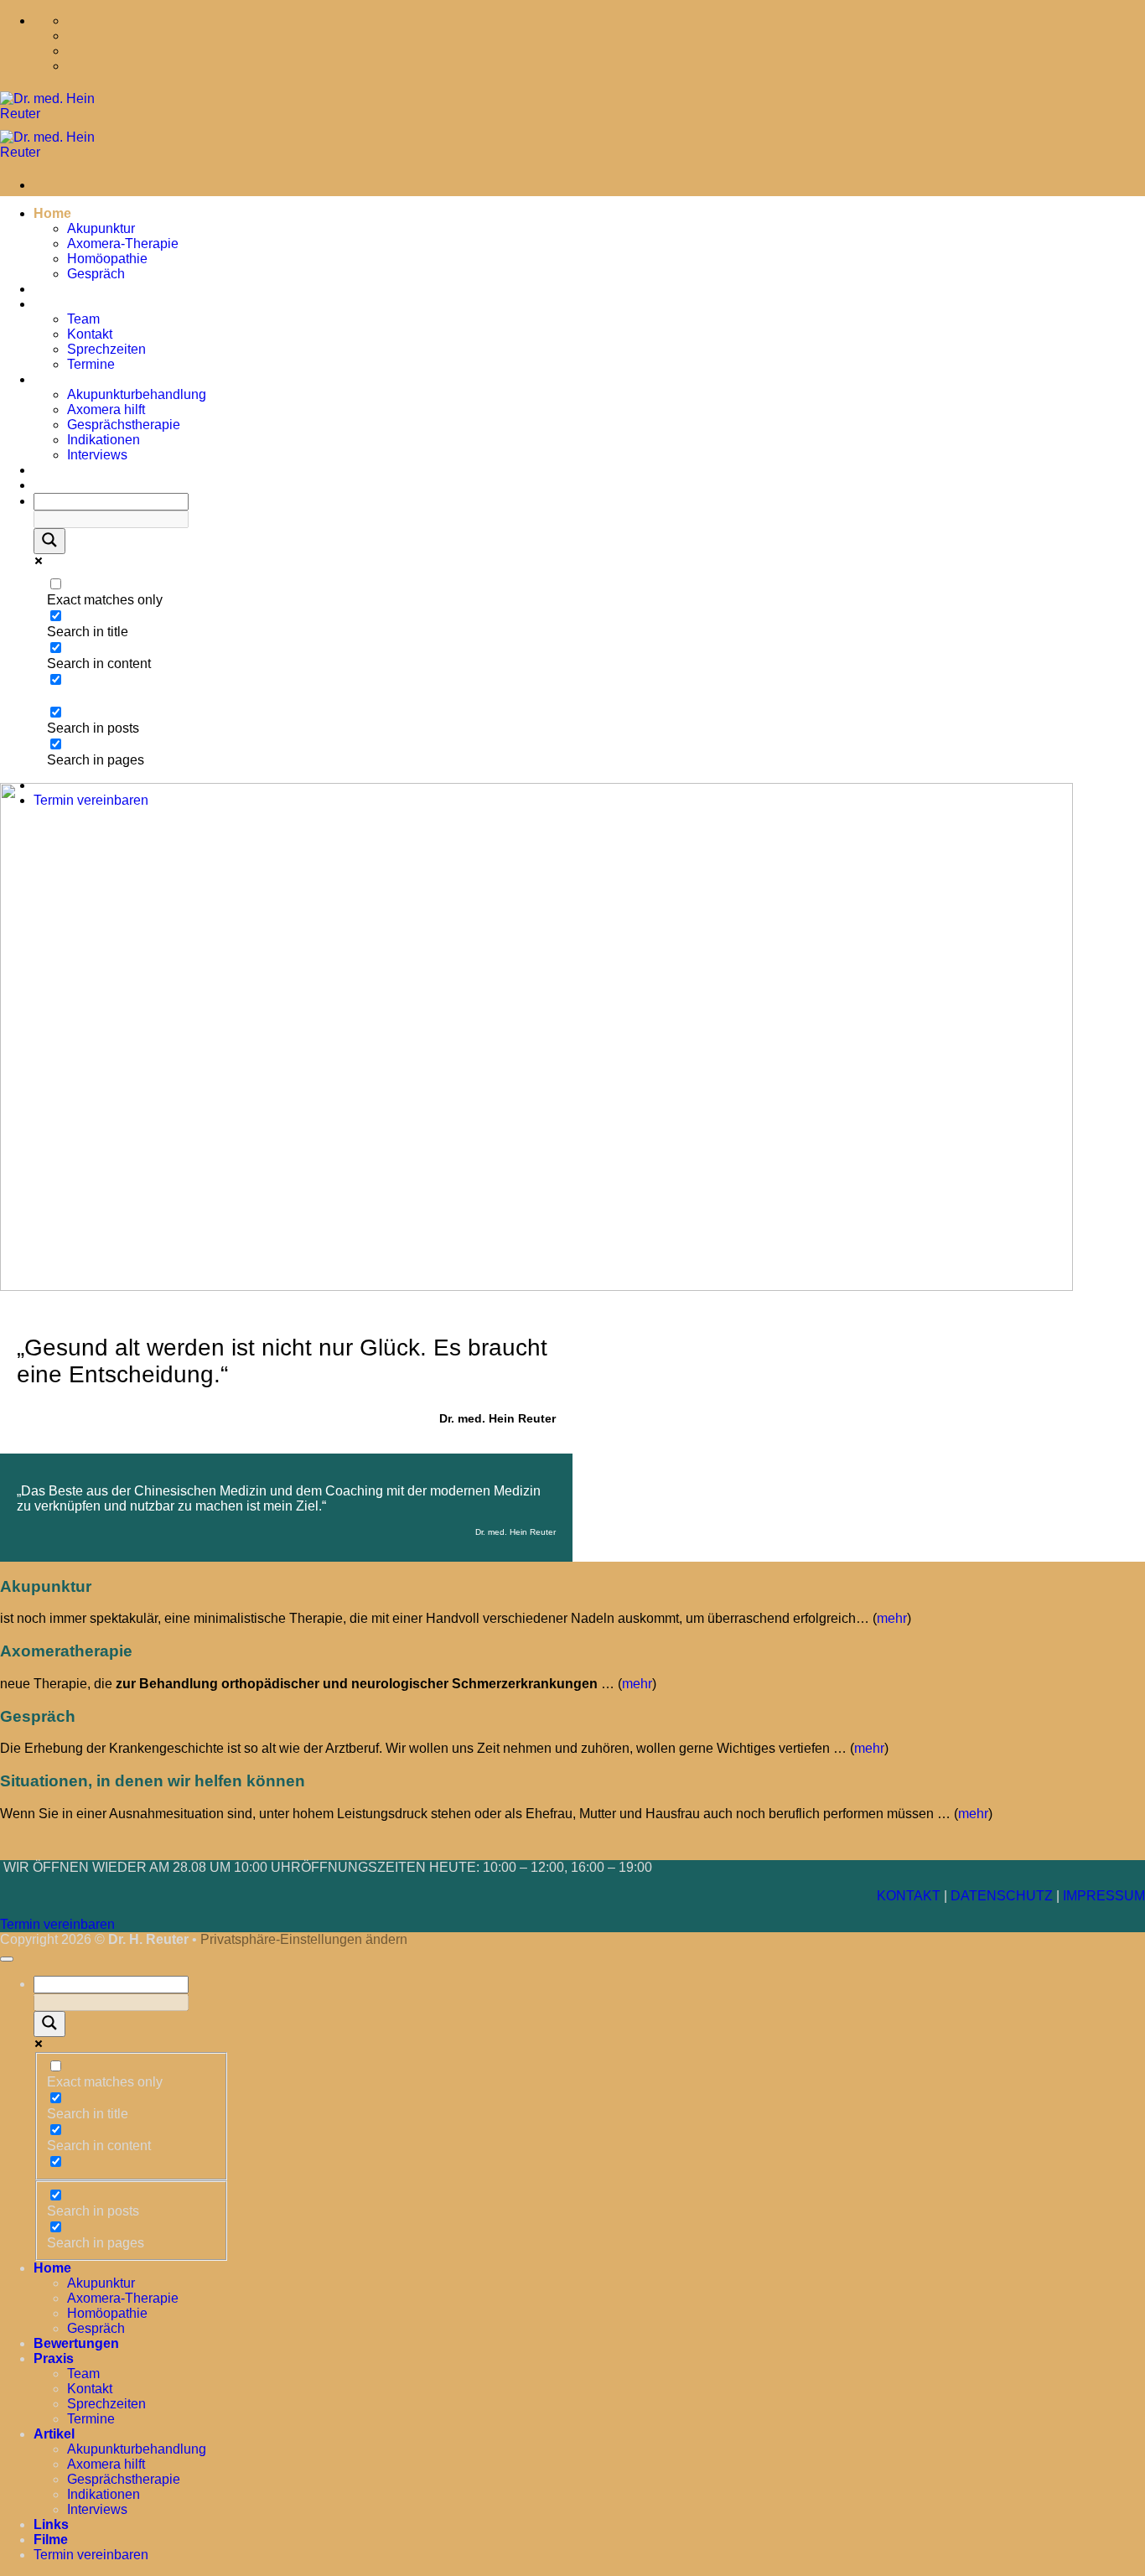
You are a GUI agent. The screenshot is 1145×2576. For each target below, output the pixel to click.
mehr (892, 1618)
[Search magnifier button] (49, 541)
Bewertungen (76, 289)
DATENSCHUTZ (1002, 1896)
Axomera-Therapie (123, 244)
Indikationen (104, 440)
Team (83, 319)
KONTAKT (909, 1896)
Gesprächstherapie (124, 425)
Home (52, 213)
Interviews (97, 455)
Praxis (54, 304)
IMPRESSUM (1104, 1896)
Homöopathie (107, 259)
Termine (91, 364)
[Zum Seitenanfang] (7, 1959)
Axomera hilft (106, 409)
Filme (51, 485)
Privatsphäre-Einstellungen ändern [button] (304, 1939)
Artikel (54, 379)
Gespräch (96, 274)
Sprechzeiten (106, 349)
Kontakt (90, 334)
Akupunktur (101, 228)
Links (51, 470)
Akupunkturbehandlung (137, 394)
